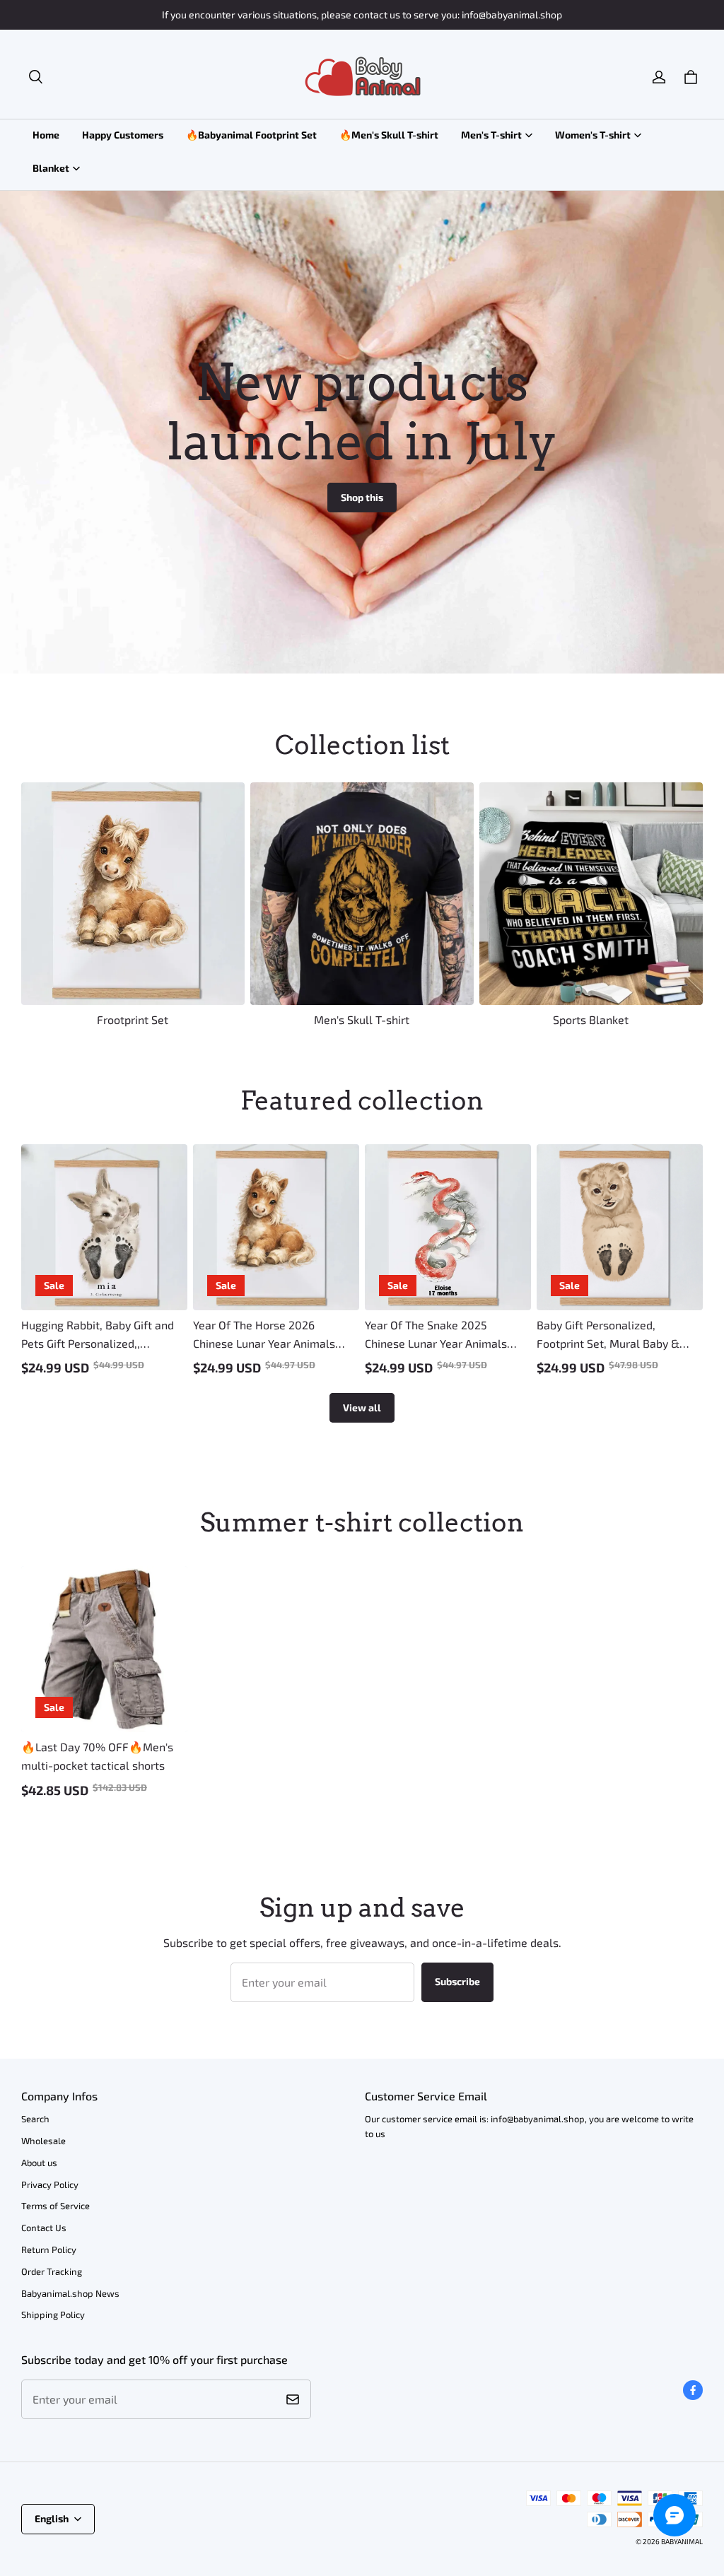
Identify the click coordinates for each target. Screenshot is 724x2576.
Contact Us (44, 2228)
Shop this (362, 497)
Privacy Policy (50, 2184)
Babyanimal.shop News (70, 2293)
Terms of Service (56, 2206)
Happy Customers (123, 135)
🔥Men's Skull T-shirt (389, 135)
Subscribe (457, 1981)
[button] (35, 77)
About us (39, 2163)
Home (46, 135)
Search (35, 2119)
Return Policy (49, 2249)
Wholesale (43, 2141)
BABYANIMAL (682, 2541)
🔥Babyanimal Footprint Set (251, 135)
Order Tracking (52, 2271)
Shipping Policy (53, 2315)
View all (362, 1407)
